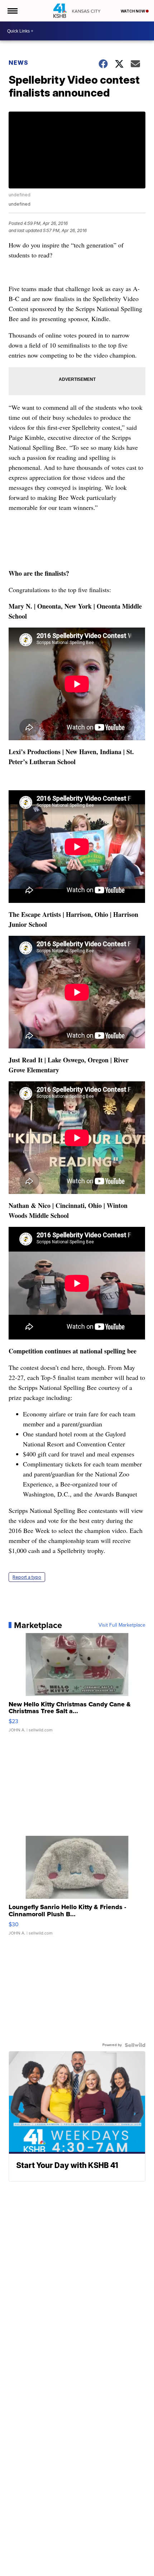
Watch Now (133, 11)
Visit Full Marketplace (122, 1625)
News (18, 63)
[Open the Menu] (12, 11)
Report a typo (27, 1577)
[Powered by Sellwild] (135, 2045)
